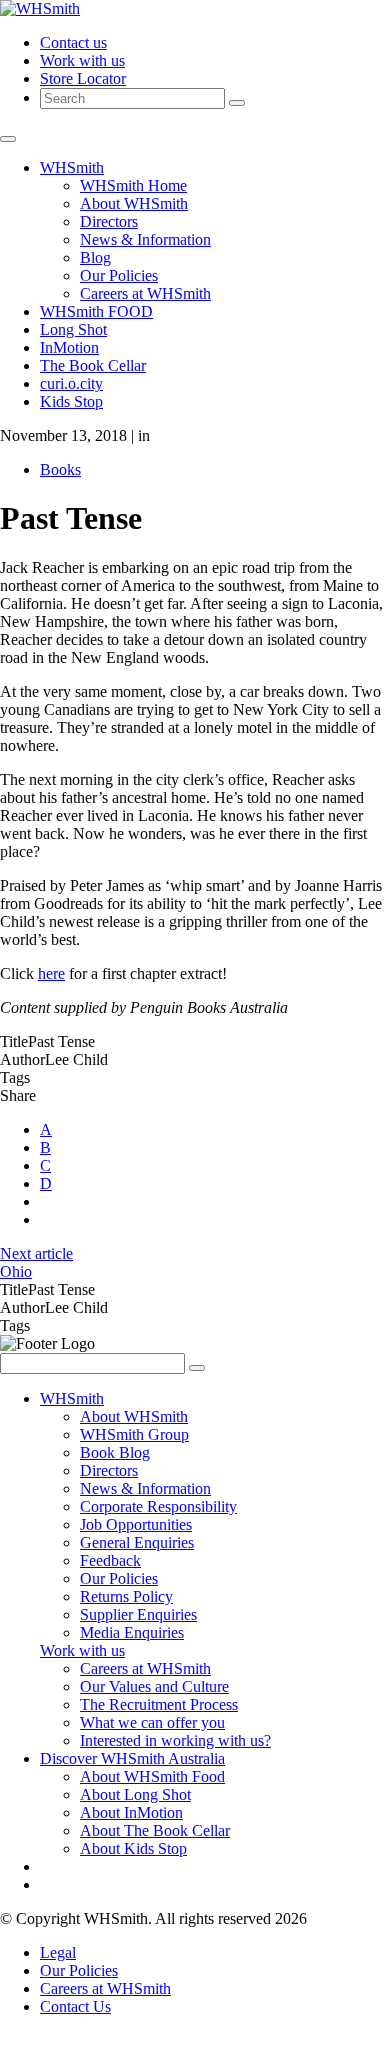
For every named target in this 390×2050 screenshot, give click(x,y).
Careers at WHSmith (145, 293)
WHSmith (72, 167)
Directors (109, 221)
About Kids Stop (133, 1848)
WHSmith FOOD (96, 311)
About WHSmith (134, 203)
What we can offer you (152, 1722)
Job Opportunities (136, 1524)
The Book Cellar (93, 365)
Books (60, 469)
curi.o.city (71, 383)
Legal (58, 1952)
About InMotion (131, 1812)
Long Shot (73, 329)
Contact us (73, 42)
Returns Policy (126, 1596)
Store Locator (83, 78)
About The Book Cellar (155, 1830)
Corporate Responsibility (158, 1506)
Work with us (82, 60)
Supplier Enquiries (138, 1614)
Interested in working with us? (175, 1740)
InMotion (69, 347)
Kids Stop (71, 401)
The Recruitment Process (159, 1704)
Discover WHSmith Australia (132, 1758)
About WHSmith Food (152, 1776)
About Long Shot (135, 1794)
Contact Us (75, 2006)
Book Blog (115, 1452)
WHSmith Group (134, 1434)
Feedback (110, 1560)
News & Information (145, 239)
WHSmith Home (133, 185)
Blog (95, 257)
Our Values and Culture (154, 1686)
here (51, 973)
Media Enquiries (132, 1632)
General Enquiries (137, 1542)
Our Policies (119, 275)
